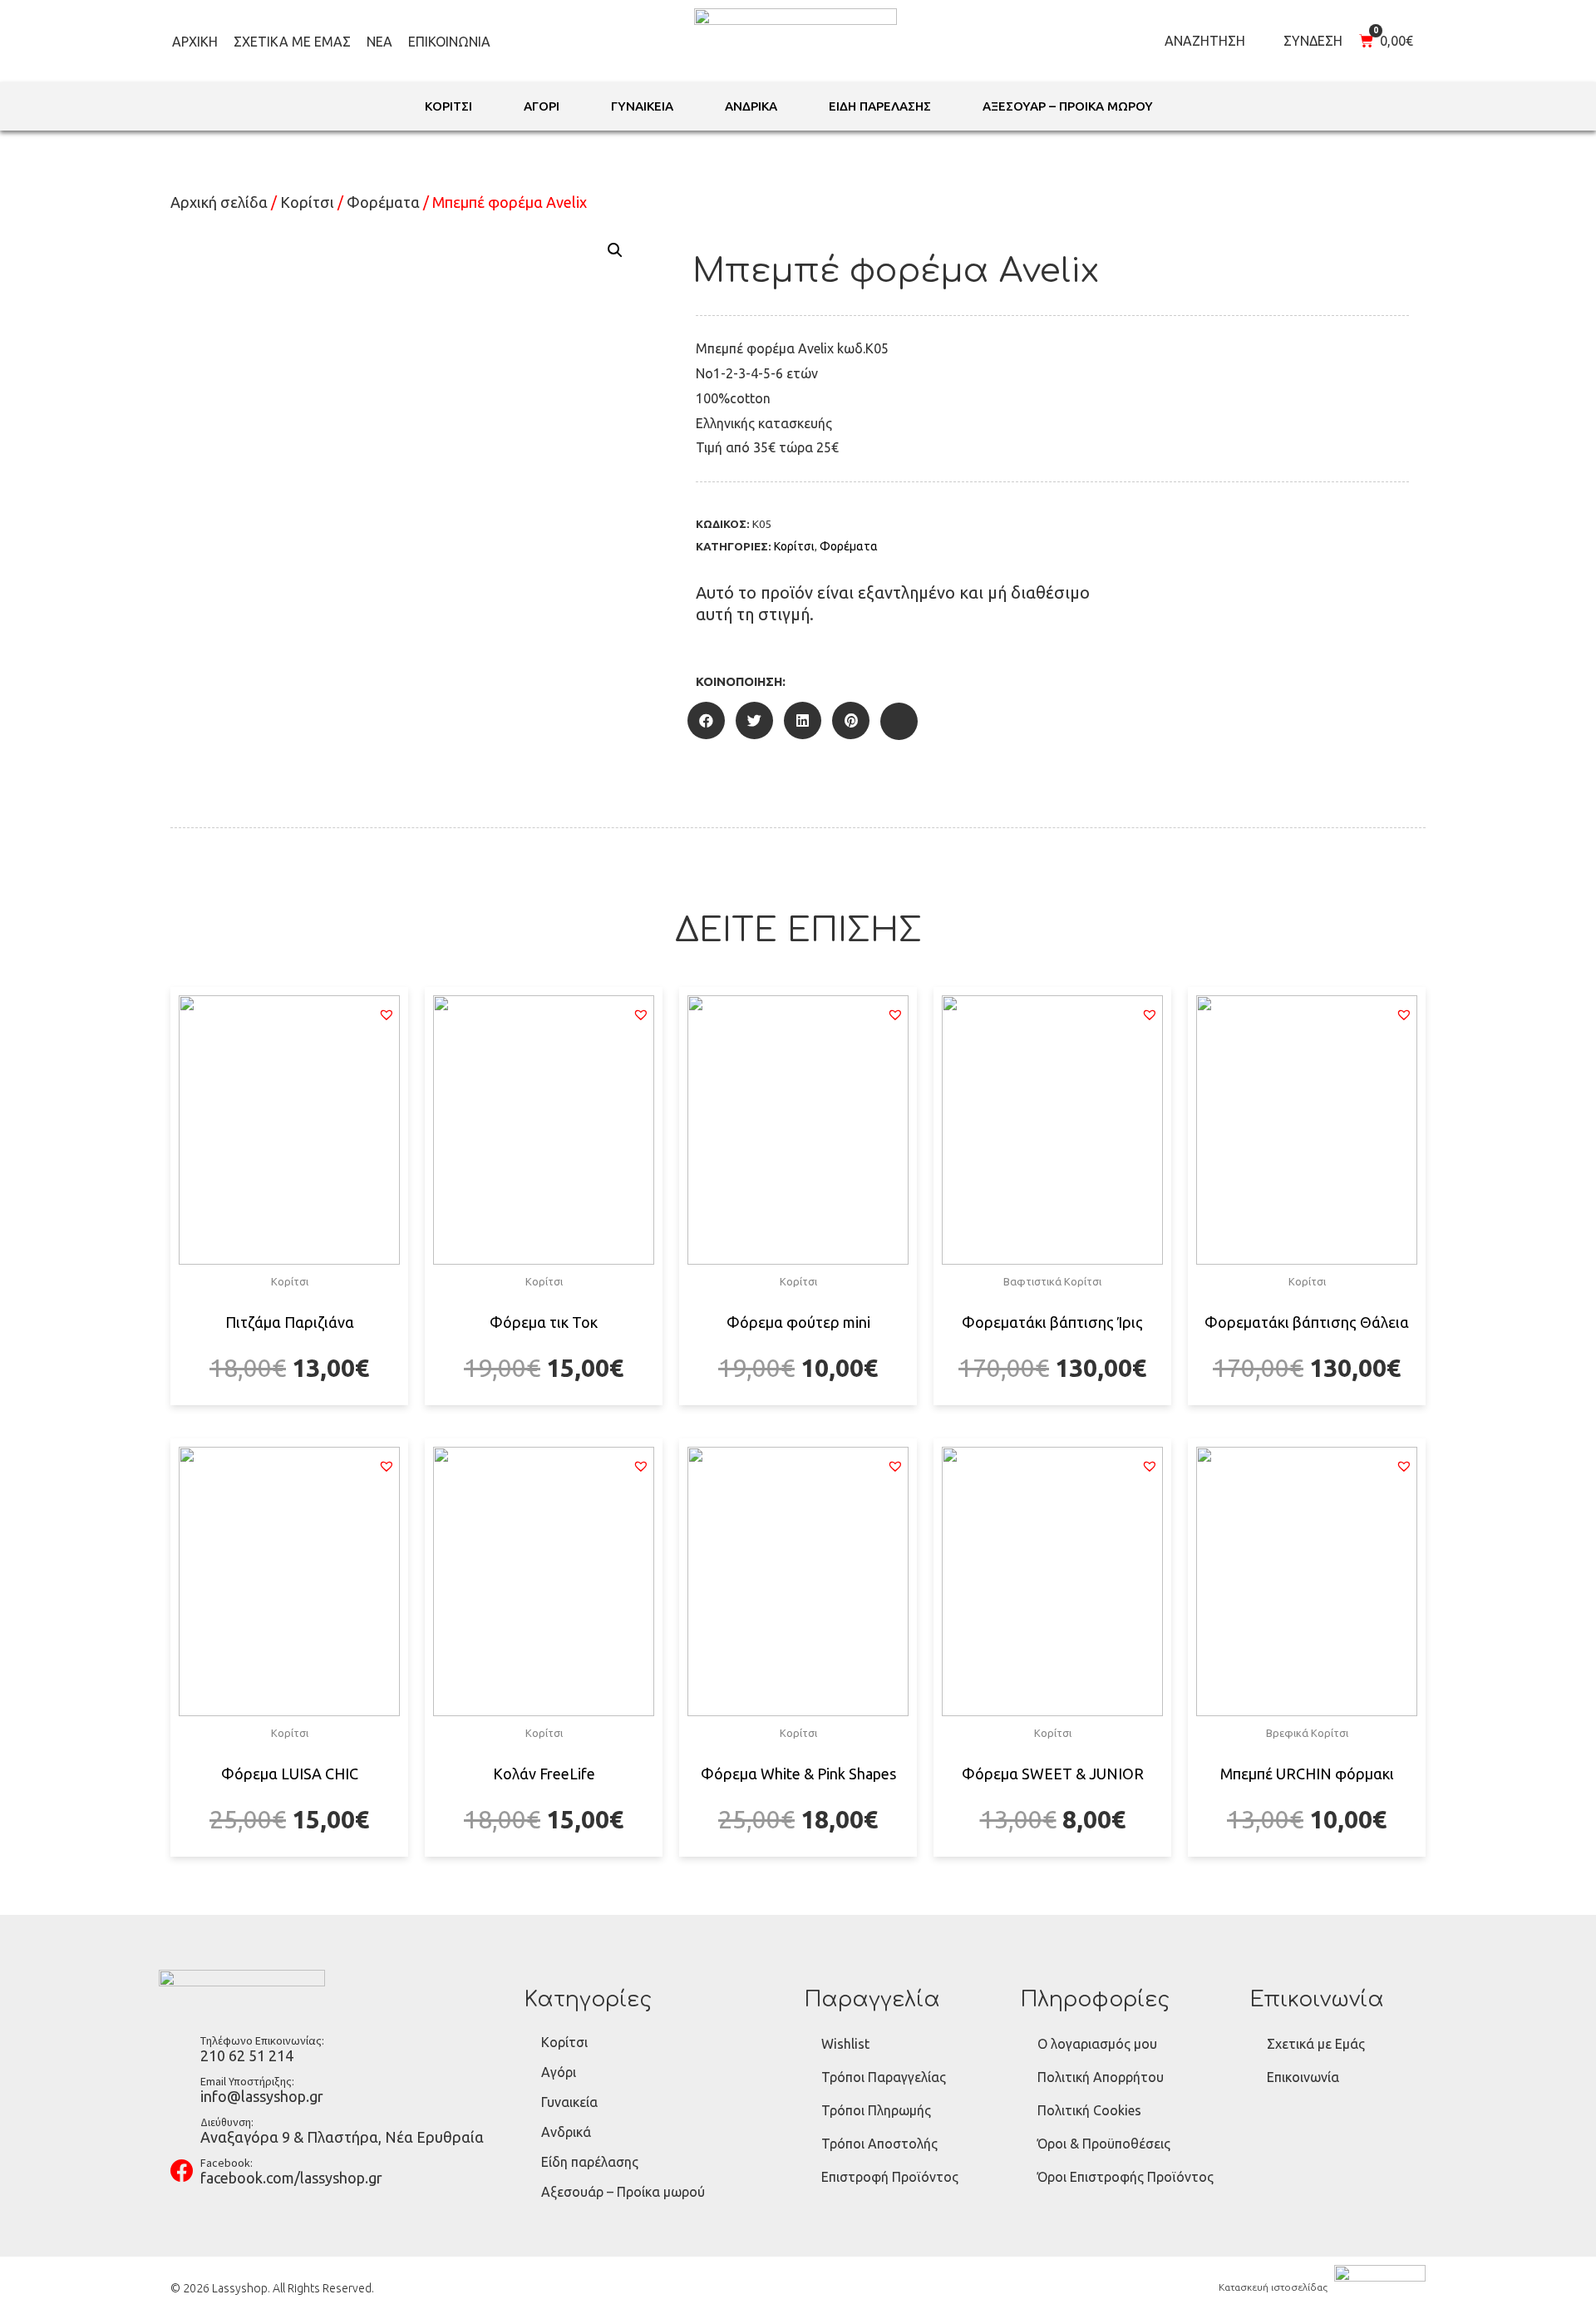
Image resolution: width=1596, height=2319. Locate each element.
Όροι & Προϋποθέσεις (1104, 2144)
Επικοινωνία (449, 42)
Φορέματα (383, 202)
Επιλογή (290, 1403)
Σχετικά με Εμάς (292, 42)
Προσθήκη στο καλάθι (1053, 1403)
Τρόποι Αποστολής (879, 2144)
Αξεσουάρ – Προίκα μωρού (623, 2192)
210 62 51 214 (247, 2055)
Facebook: (227, 2163)
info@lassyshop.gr (262, 2096)
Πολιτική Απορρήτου (1101, 2077)
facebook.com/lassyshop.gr (291, 2178)
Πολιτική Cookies (1089, 2110)
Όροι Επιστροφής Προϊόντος (1126, 2177)
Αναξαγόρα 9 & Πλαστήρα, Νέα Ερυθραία (342, 2137)
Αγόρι (559, 2072)
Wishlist (845, 2044)
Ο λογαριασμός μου (1097, 2044)
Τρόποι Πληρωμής (876, 2110)
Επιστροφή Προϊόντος (890, 2177)
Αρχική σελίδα (219, 202)
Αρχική (195, 42)
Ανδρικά (566, 2132)
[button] (387, 1014)
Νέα (379, 42)
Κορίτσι (307, 202)
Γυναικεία (569, 2102)
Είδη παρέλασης (590, 2162)
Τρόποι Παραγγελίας (884, 2077)
